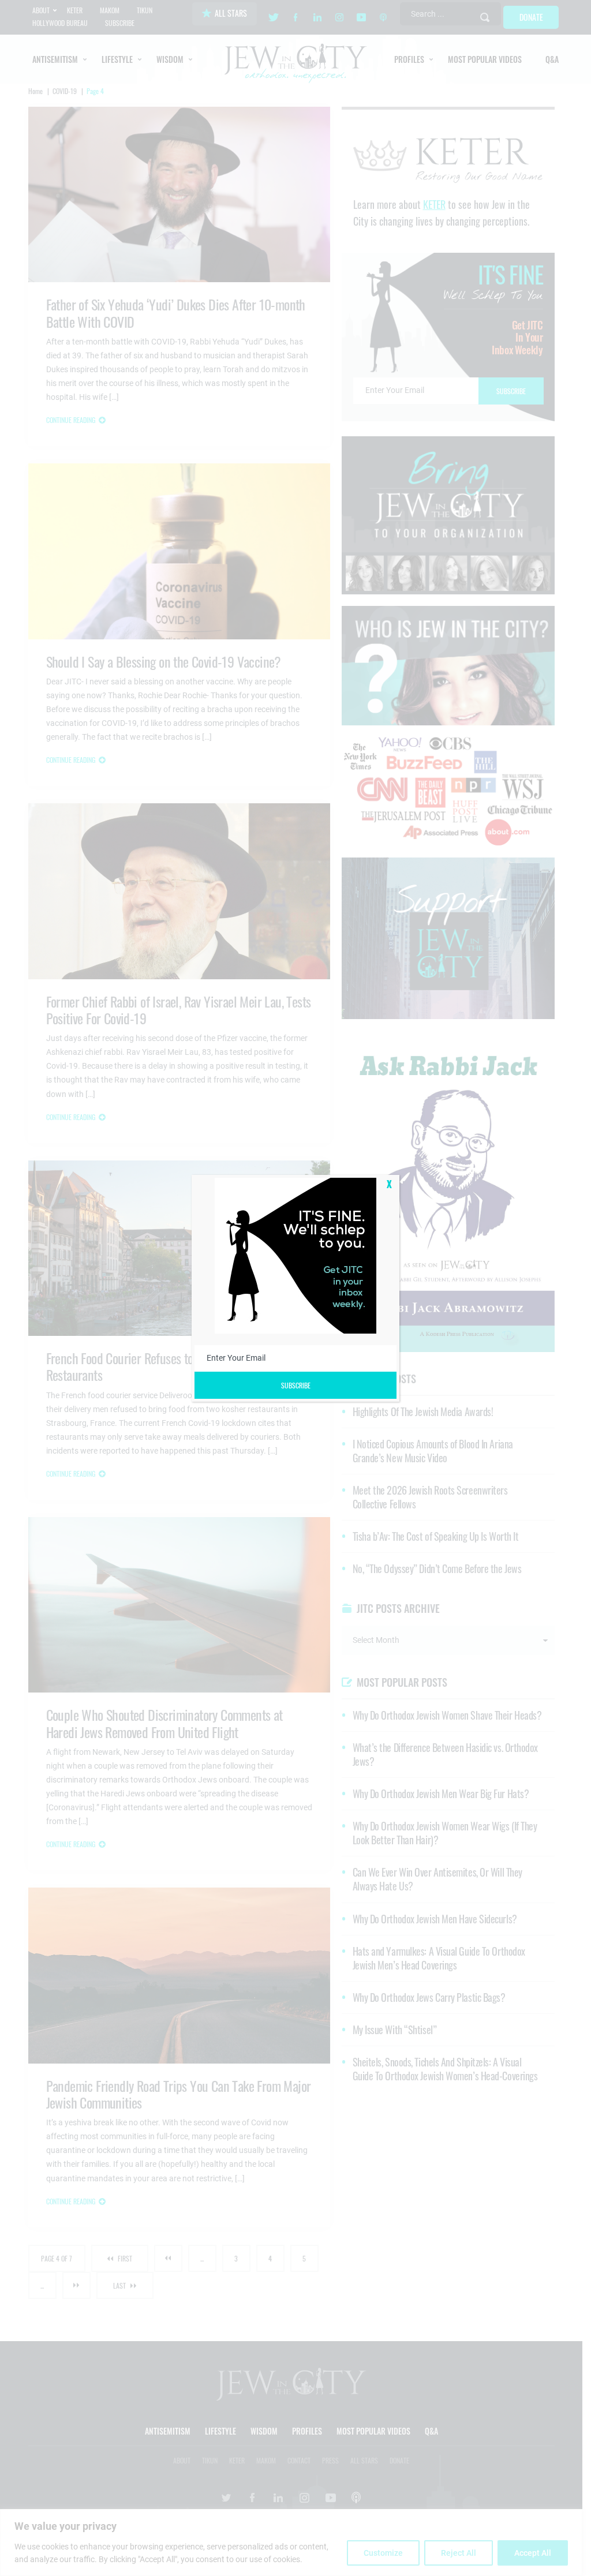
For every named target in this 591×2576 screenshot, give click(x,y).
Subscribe (296, 1385)
